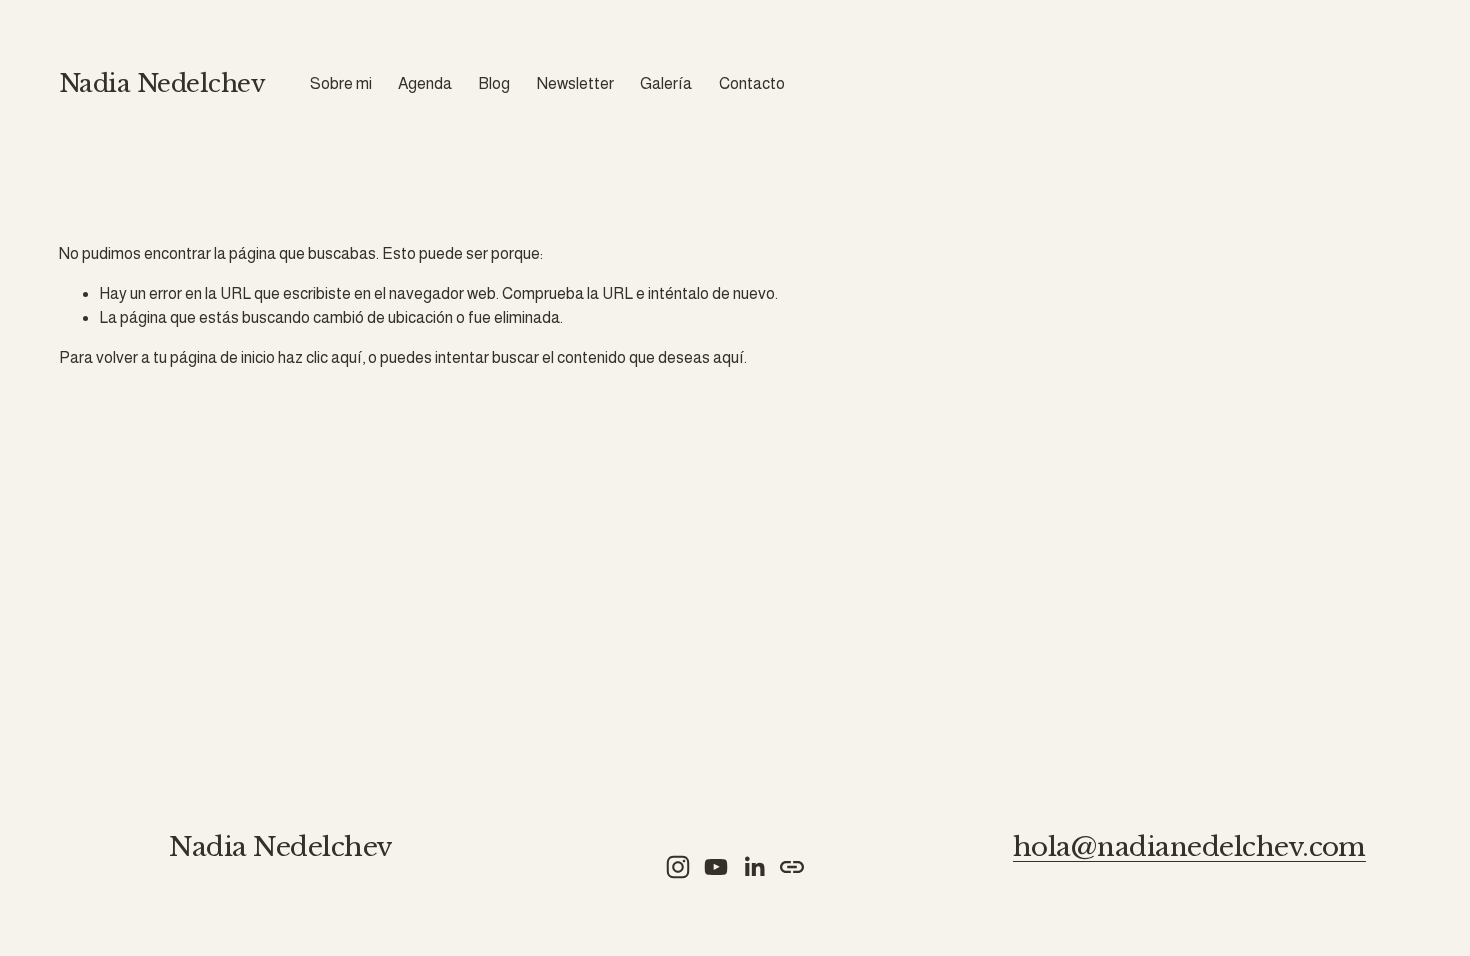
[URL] (792, 867)
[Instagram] (678, 867)
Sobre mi (341, 83)
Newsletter (575, 83)
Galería (666, 83)
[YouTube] (716, 867)
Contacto (752, 83)
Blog (494, 83)
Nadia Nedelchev (162, 83)
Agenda (425, 83)
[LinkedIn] (754, 867)
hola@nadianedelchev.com (1189, 847)
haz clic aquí (320, 357)
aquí (728, 357)
